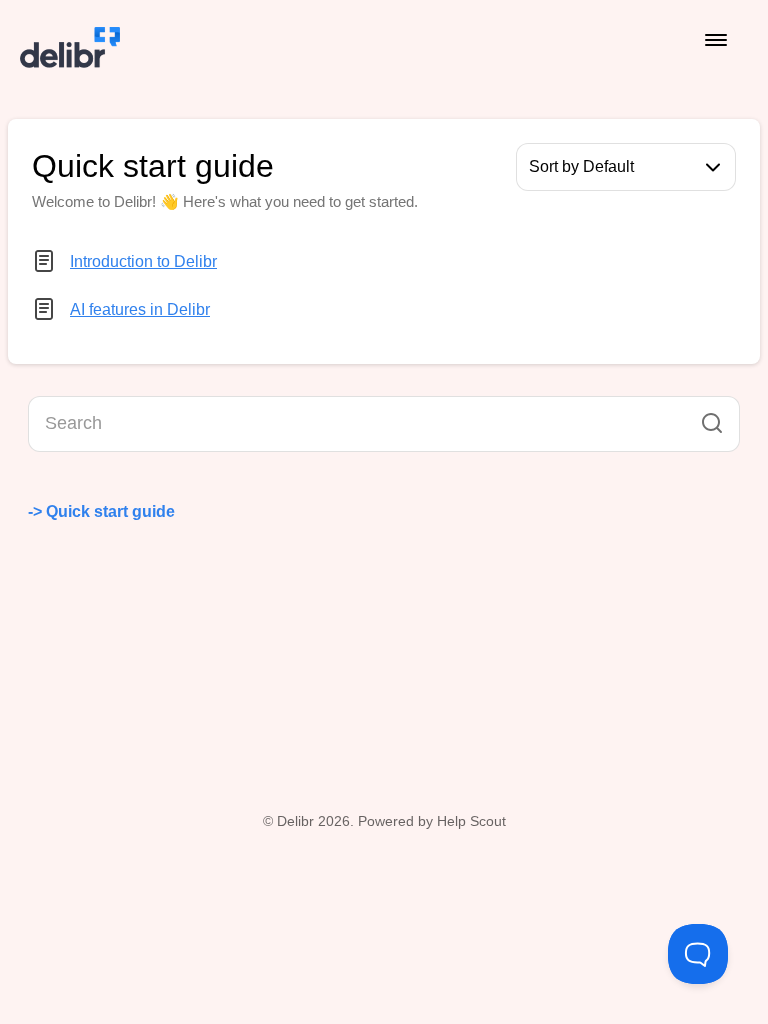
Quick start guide (112, 511)
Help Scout (471, 821)
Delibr (295, 821)
